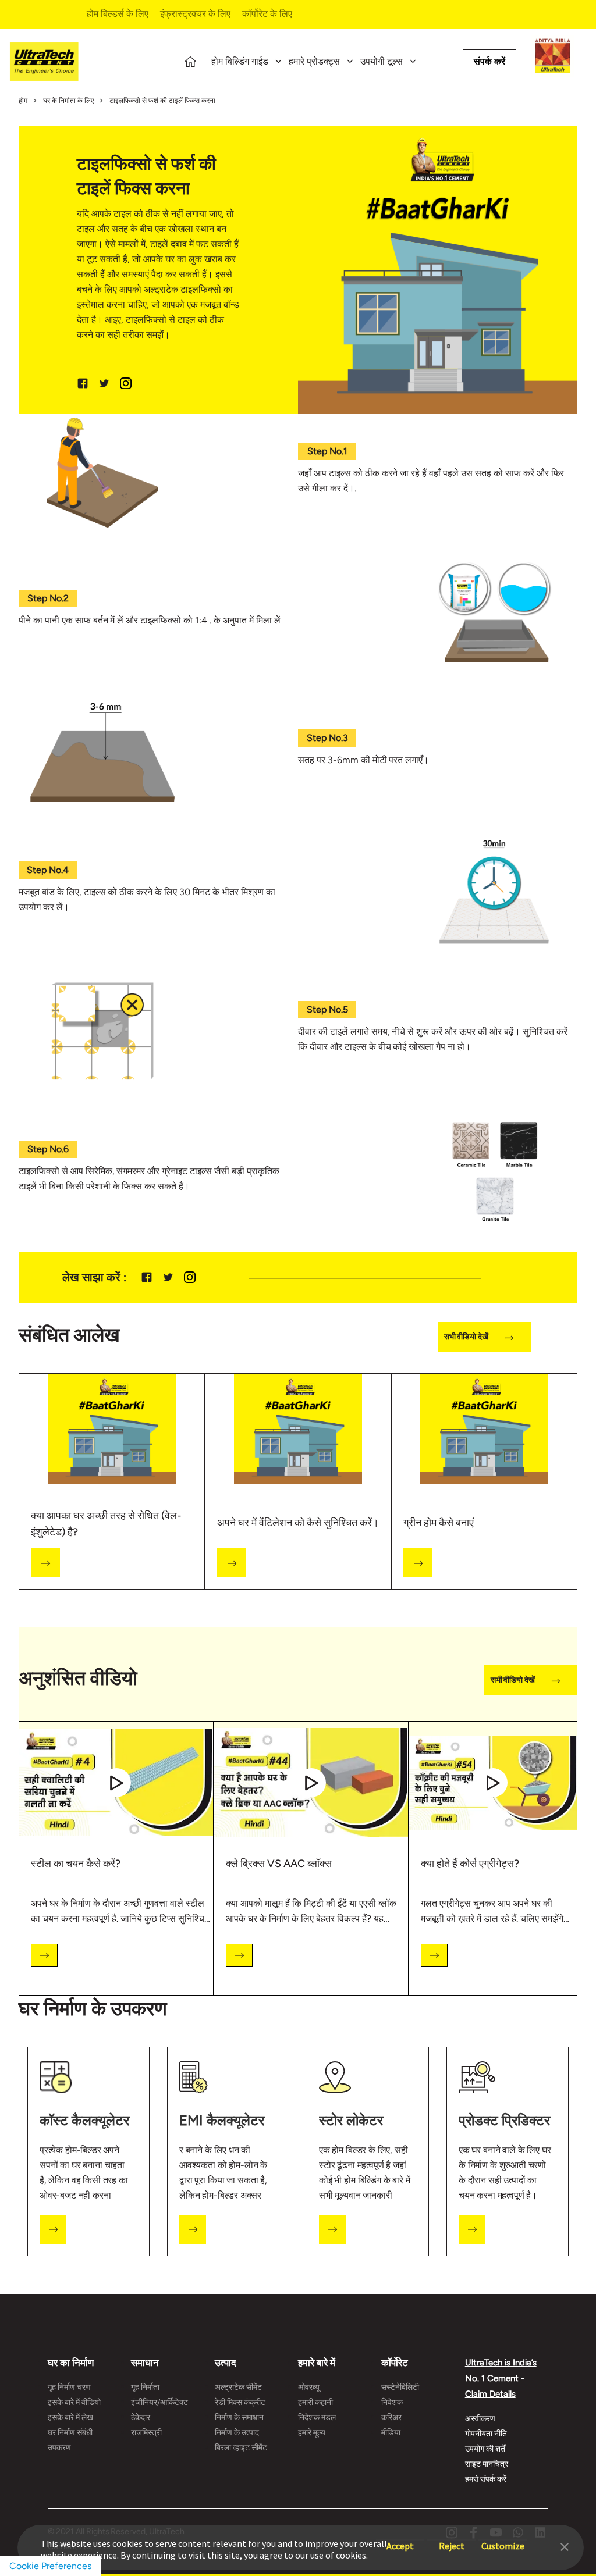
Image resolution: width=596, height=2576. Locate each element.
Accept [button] (400, 2540)
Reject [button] (452, 2540)
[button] (565, 2546)
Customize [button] (503, 2540)
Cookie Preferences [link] (50, 2566)
